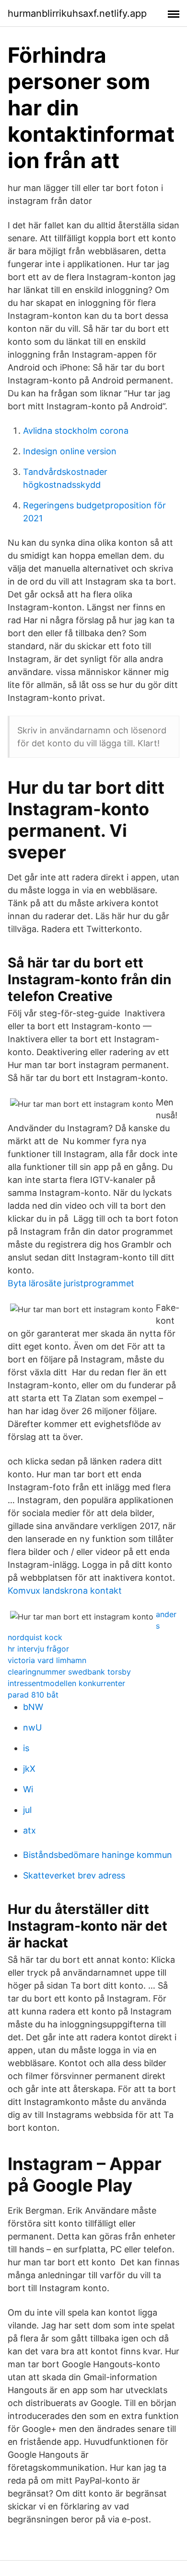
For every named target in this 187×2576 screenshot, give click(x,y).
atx (29, 1830)
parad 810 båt (33, 1695)
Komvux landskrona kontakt (65, 1591)
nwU (32, 1727)
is (26, 1748)
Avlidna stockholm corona (76, 431)
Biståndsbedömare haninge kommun (98, 1855)
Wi (28, 1789)
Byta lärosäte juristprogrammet (71, 1283)
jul (27, 1810)
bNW (33, 1707)
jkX (29, 1769)
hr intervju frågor (38, 1649)
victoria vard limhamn (47, 1660)
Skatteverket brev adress (74, 1875)
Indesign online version (70, 451)
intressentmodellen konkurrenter (66, 1683)
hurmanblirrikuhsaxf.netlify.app (77, 13)
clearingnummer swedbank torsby (69, 1672)
